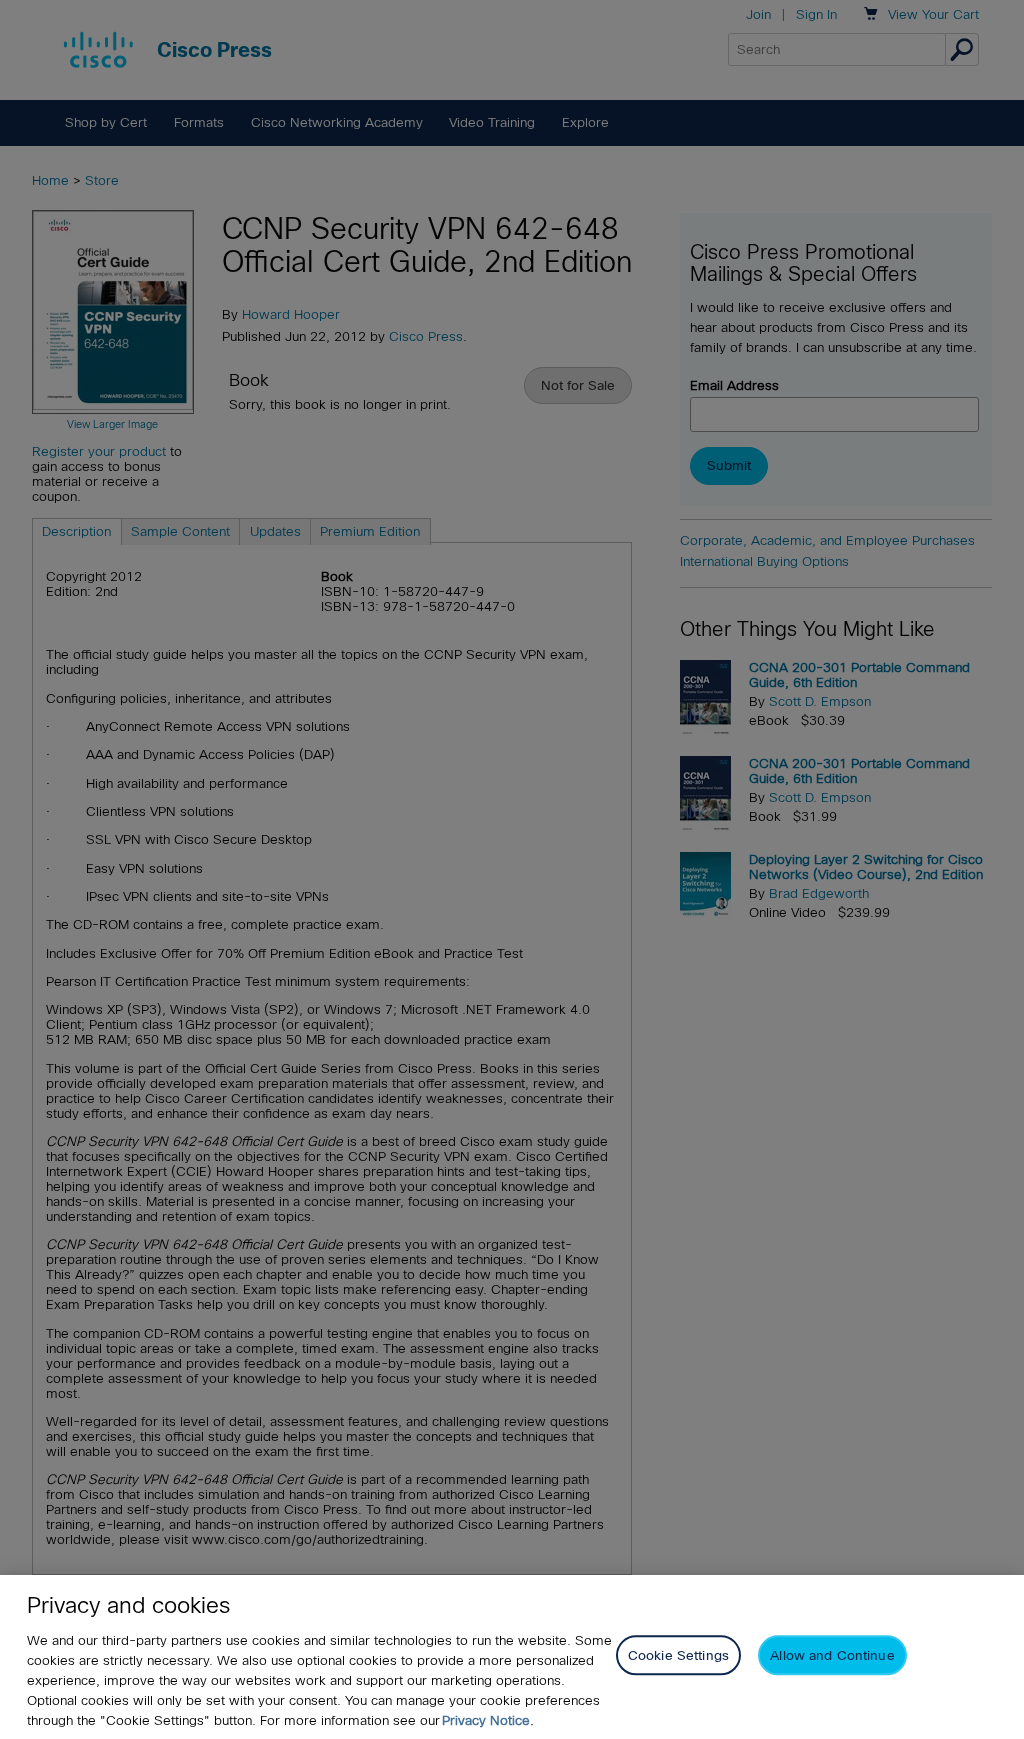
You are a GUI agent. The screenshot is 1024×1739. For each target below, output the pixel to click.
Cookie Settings (678, 1655)
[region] (512, 1657)
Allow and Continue (832, 1655)
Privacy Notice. (488, 1720)
